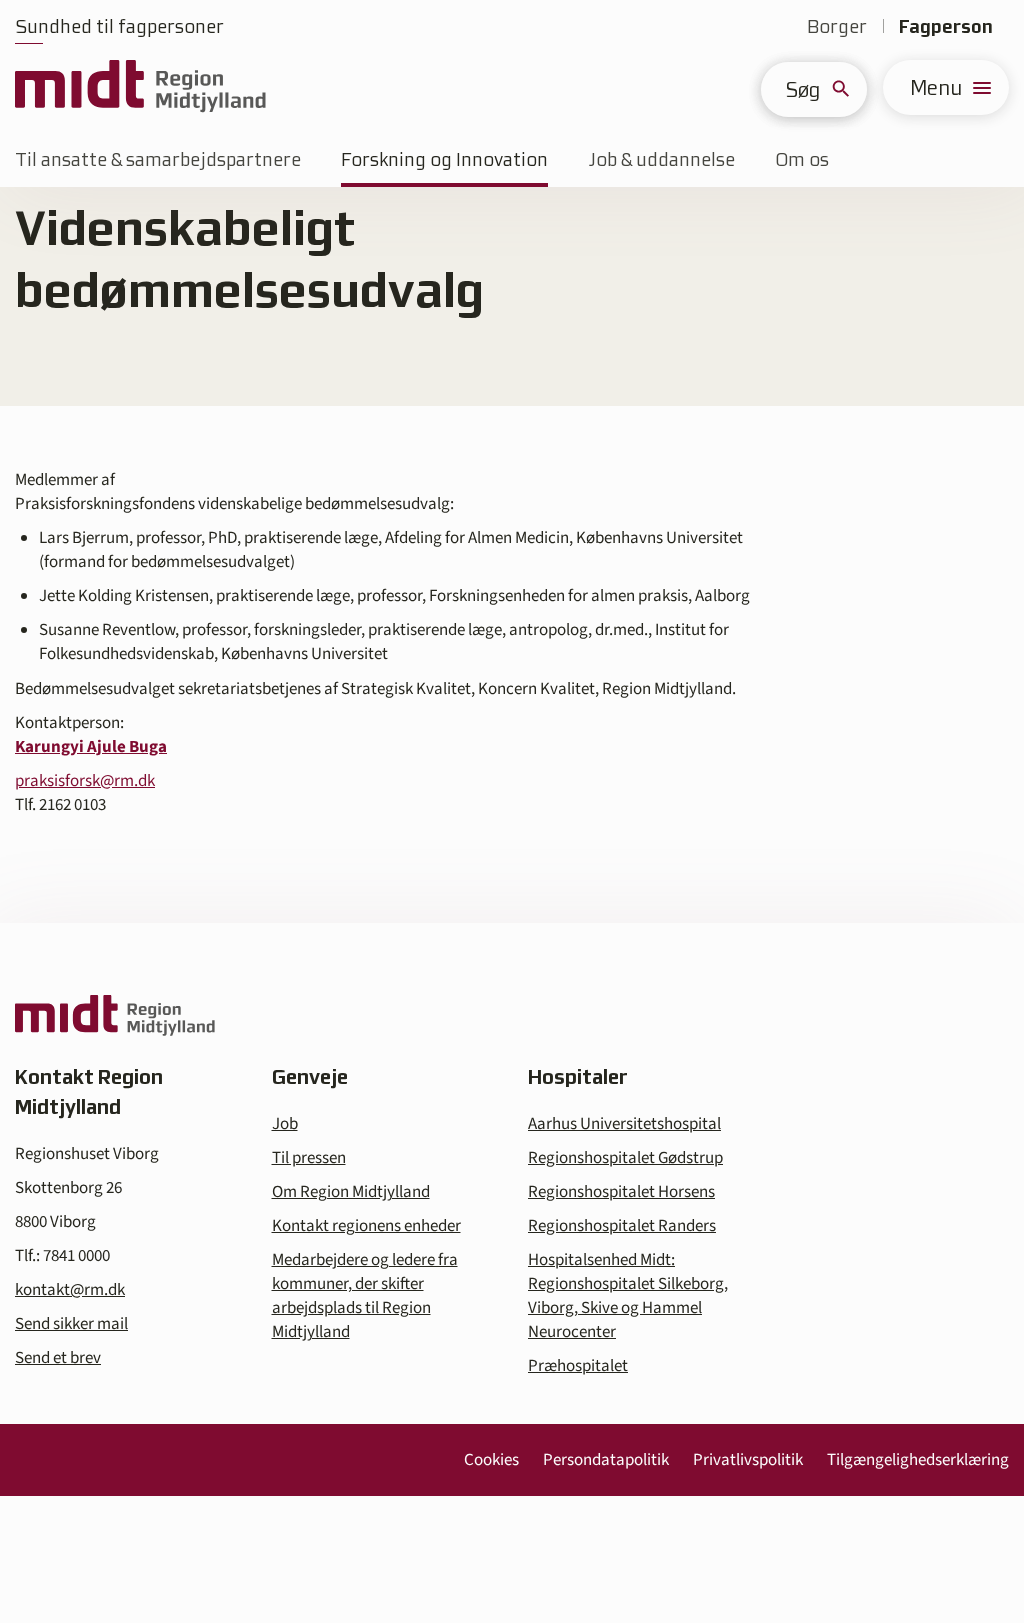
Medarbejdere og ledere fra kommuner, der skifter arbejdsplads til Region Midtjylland (365, 1296)
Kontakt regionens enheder (366, 1226)
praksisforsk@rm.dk (85, 781)
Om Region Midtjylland (351, 1192)
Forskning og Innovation (444, 159)
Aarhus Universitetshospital (624, 1124)
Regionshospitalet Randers (622, 1226)
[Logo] (140, 87)
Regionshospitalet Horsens (621, 1192)
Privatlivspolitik (748, 1460)
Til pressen (309, 1158)
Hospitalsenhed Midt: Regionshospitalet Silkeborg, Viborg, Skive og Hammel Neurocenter (628, 1296)
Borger (837, 26)
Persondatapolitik (606, 1460)
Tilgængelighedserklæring (918, 1460)
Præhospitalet (578, 1366)
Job (285, 1124)
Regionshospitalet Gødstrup (625, 1158)
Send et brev (58, 1358)
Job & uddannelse (661, 159)
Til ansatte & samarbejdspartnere (158, 159)
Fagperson (946, 26)
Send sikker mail (71, 1324)
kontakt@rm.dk (70, 1290)
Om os (802, 159)
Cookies (491, 1460)
